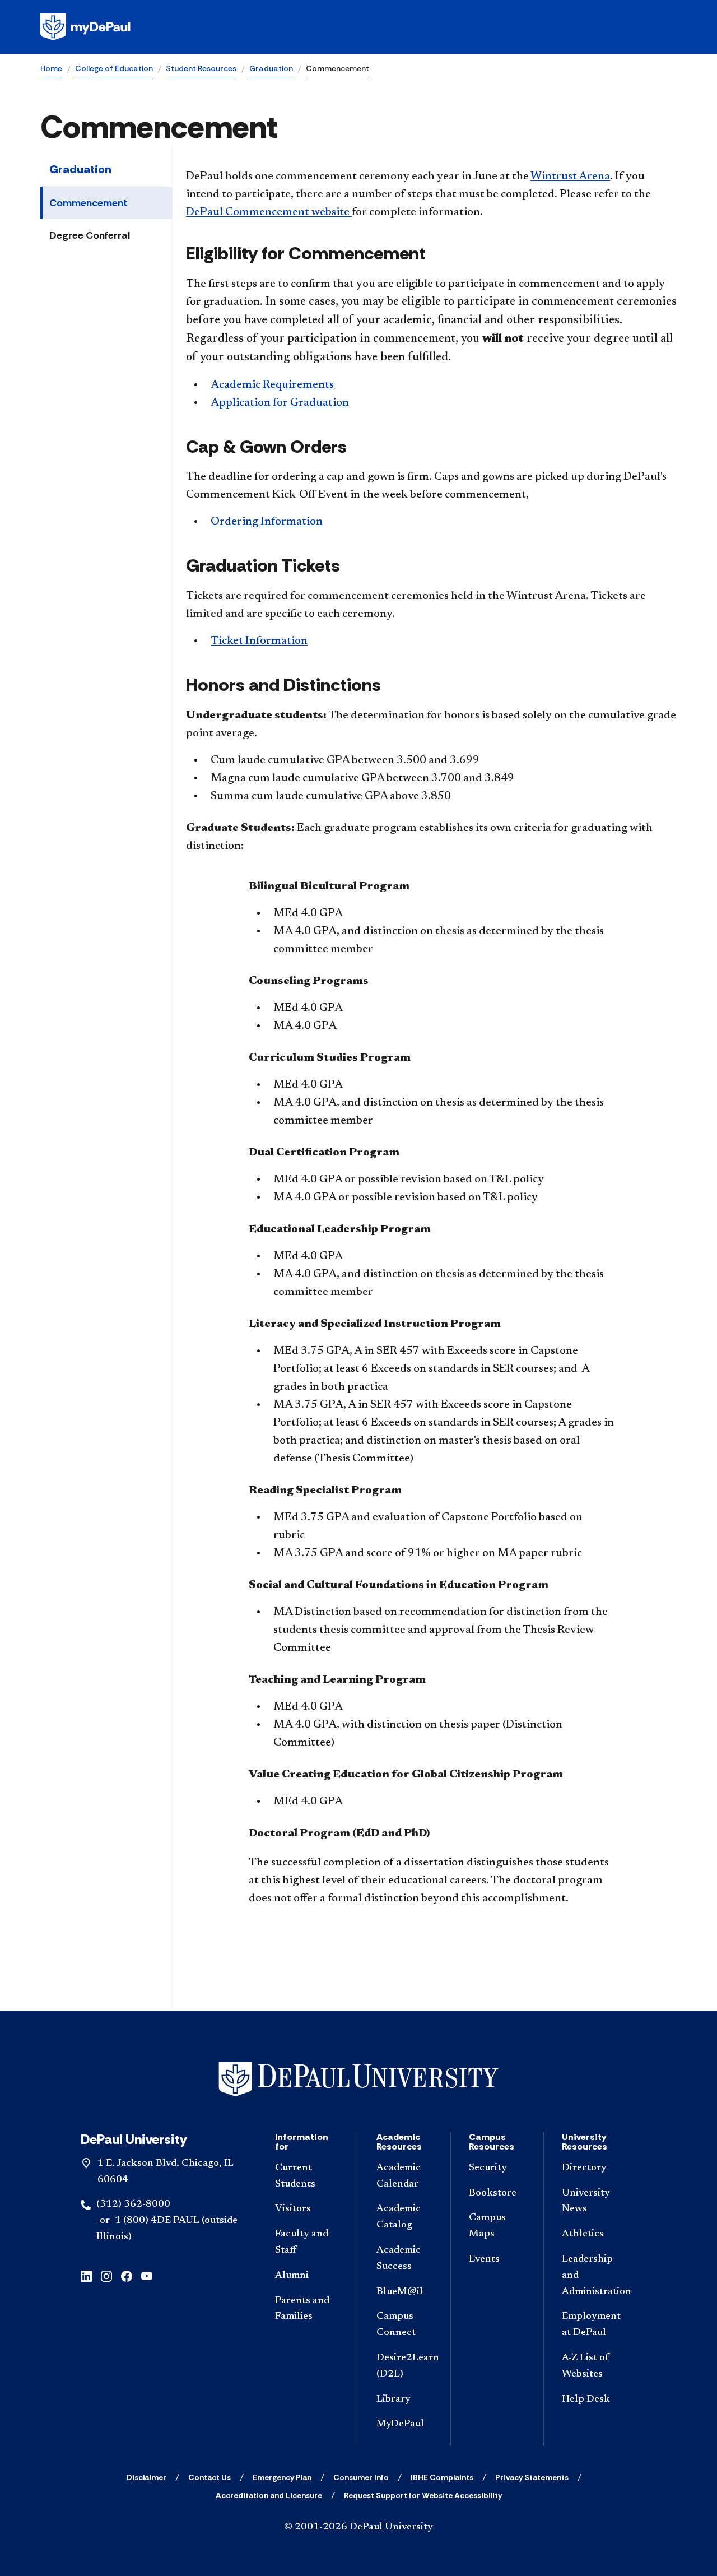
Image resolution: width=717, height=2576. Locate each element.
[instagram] (106, 2275)
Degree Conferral (90, 235)
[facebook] (127, 2275)
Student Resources (201, 68)
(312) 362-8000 (133, 2204)
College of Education (114, 68)
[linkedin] (86, 2275)
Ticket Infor (259, 641)
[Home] (358, 2079)
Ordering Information (267, 522)
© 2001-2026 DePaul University (358, 2527)
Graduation (271, 68)
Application (280, 403)
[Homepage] (358, 27)
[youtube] (147, 2275)
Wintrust (570, 177)
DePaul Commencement (269, 212)
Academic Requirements (272, 385)
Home (51, 68)
